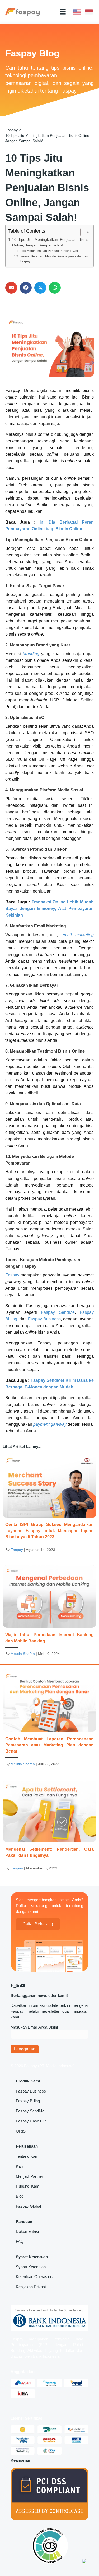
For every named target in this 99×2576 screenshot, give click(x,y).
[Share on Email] (11, 288)
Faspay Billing (28, 2101)
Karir (20, 2166)
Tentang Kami (28, 2156)
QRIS (21, 2131)
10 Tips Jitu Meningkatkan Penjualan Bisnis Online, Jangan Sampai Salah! (50, 243)
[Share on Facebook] (26, 288)
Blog (20, 2196)
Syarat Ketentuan (31, 2267)
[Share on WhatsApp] (55, 288)
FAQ (20, 2241)
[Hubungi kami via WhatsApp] (88, 2565)
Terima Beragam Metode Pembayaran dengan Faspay (54, 259)
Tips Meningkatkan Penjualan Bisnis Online (51, 251)
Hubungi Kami (28, 2186)
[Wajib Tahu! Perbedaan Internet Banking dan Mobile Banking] (49, 1613)
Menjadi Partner (29, 2176)
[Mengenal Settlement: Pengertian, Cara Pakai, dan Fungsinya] (49, 1828)
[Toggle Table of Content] (82, 232)
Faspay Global (28, 2206)
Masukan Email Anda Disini (34, 2027)
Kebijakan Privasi (31, 2287)
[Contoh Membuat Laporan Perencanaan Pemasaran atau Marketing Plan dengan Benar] (49, 1721)
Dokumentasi (27, 2231)
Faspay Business (31, 2091)
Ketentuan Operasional (36, 2277)
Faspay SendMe (30, 2111)
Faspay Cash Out (31, 2121)
